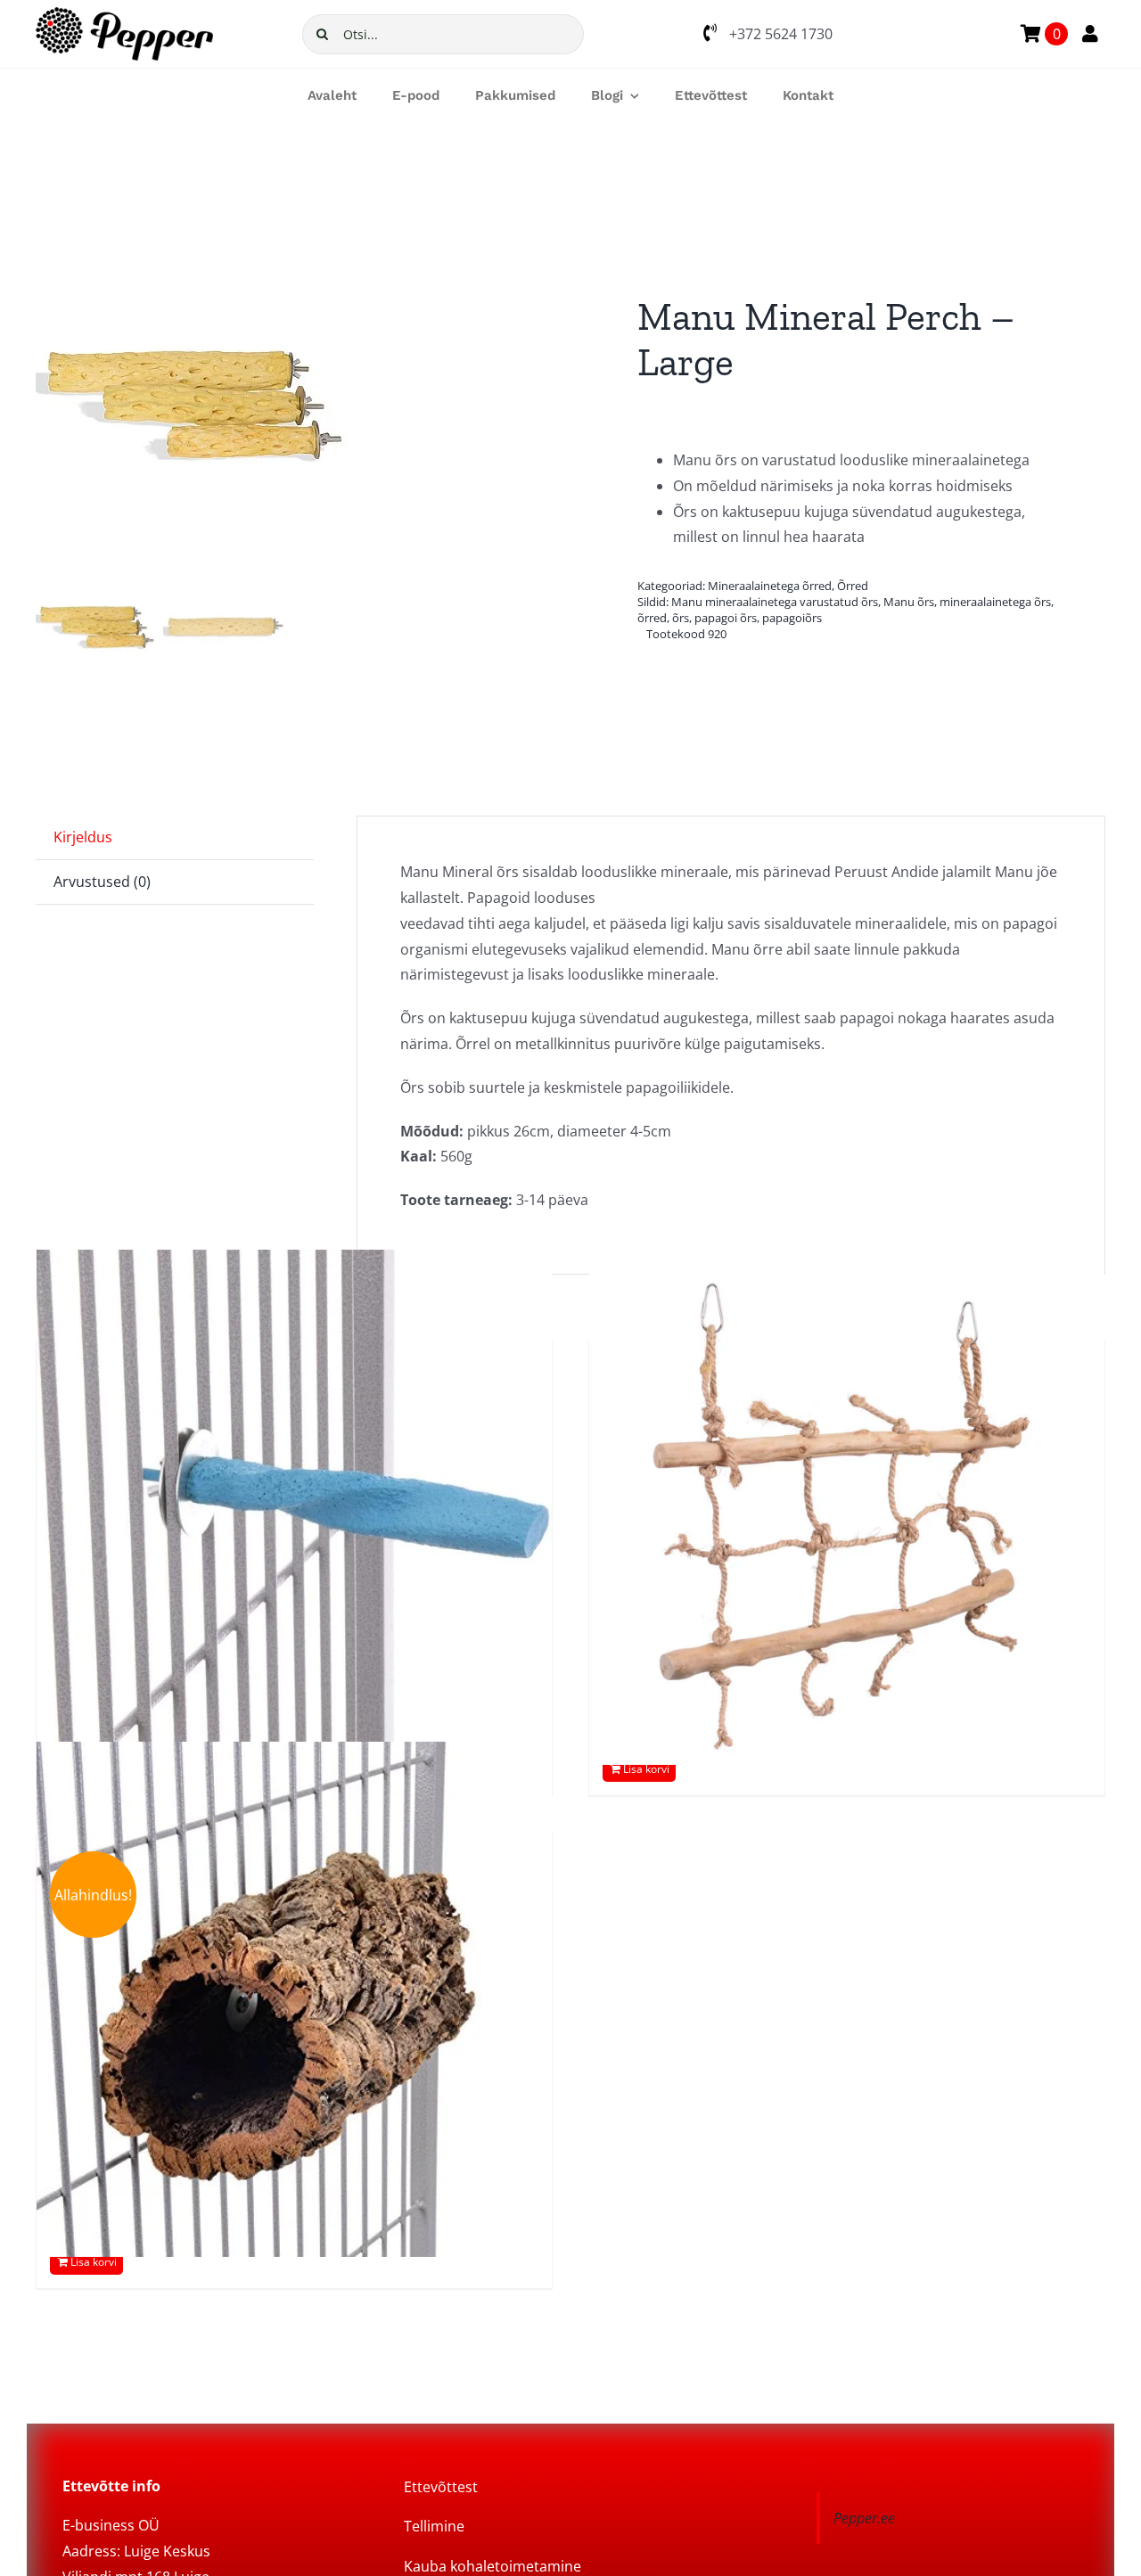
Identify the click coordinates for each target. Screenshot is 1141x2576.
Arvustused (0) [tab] (102, 882)
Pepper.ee (864, 2518)
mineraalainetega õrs (995, 602)
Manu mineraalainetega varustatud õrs (775, 602)
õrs (681, 618)
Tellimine (434, 2526)
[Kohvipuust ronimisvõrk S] (847, 1507)
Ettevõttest (441, 2487)
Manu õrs (909, 602)
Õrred (853, 586)
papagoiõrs (792, 618)
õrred (652, 618)
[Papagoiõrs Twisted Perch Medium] (294, 1507)
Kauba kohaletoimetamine (493, 2566)
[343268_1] (287, 405)
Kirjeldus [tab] (83, 837)
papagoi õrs (726, 618)
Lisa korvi (646, 1769)
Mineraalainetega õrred (770, 586)
